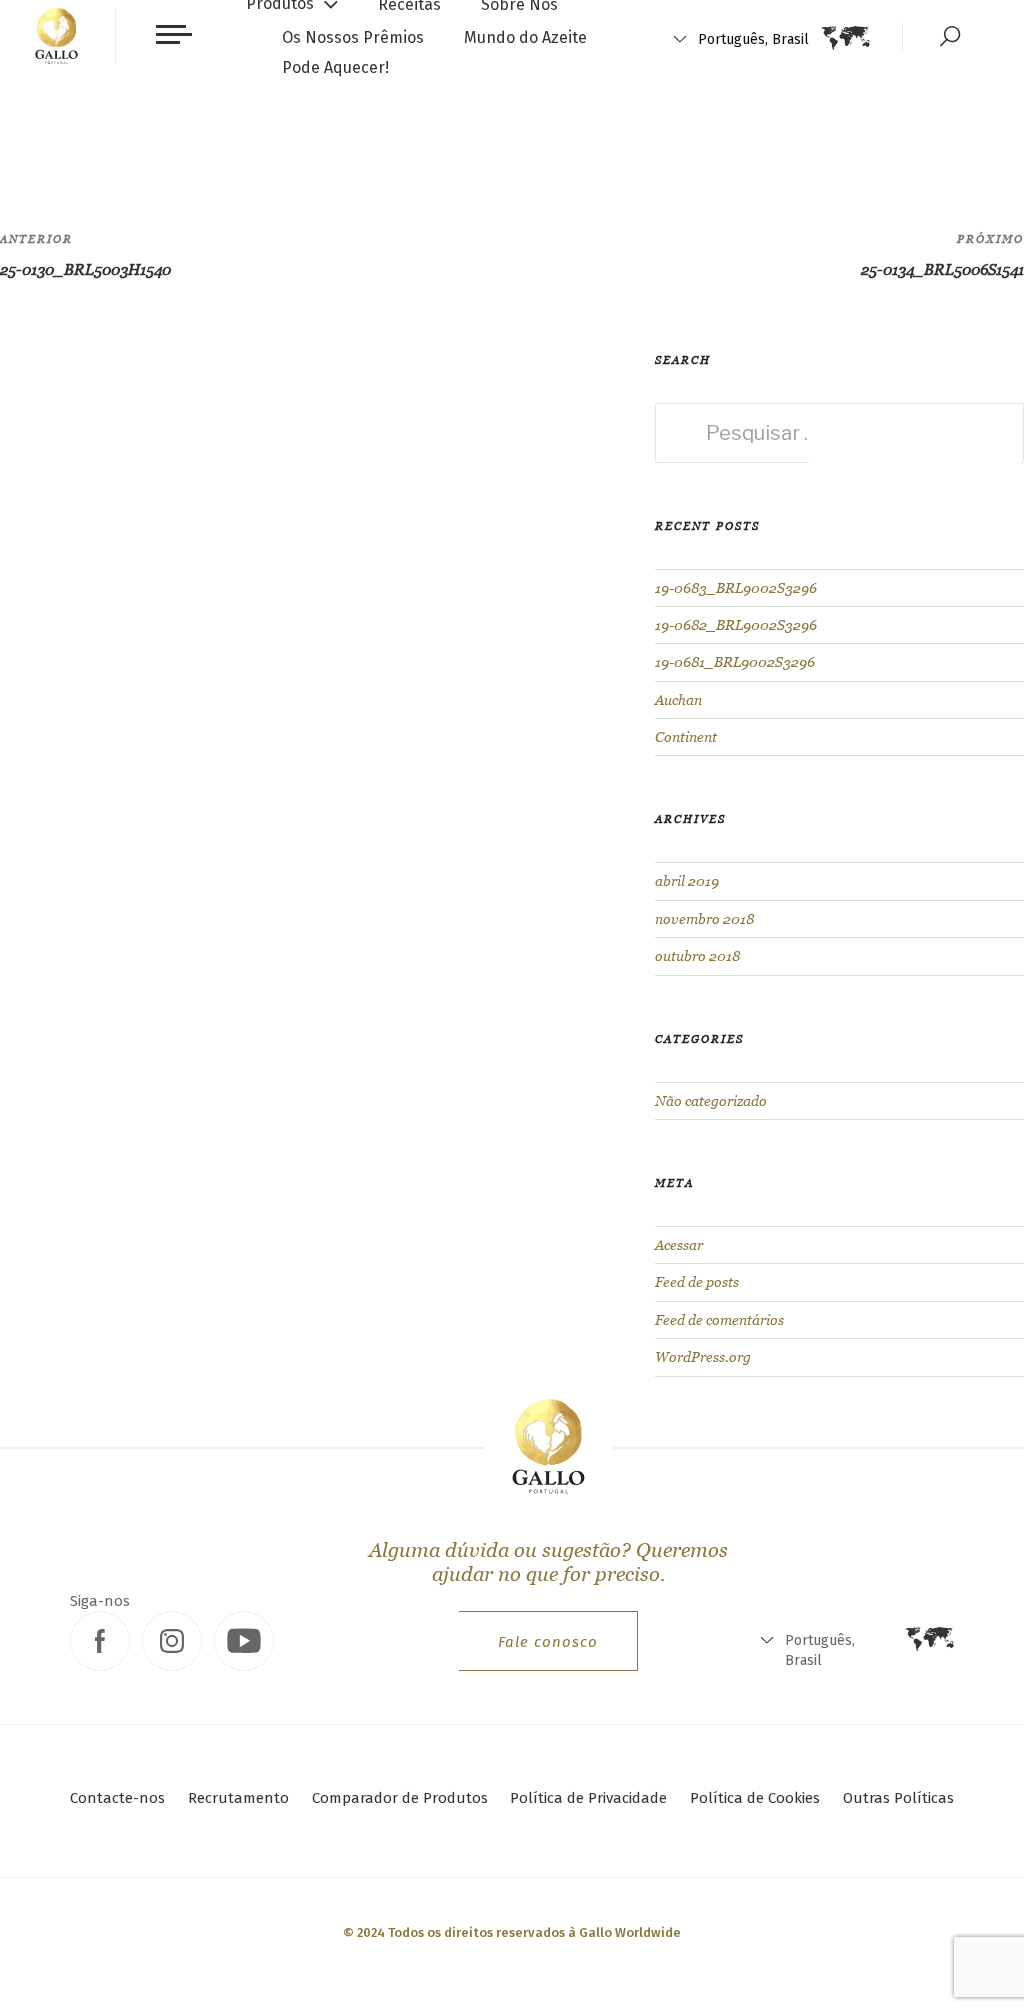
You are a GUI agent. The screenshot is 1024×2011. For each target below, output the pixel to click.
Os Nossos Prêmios (353, 37)
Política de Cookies (755, 1798)
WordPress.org (703, 1357)
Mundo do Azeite (525, 37)
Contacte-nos (117, 1798)
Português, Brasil (753, 39)
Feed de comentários (719, 1320)
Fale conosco (548, 1642)
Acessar (679, 1245)
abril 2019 (687, 881)
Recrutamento (238, 1798)
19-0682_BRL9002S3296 (736, 625)
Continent (686, 737)
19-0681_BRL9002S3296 (735, 662)
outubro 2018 (697, 956)
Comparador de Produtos (400, 1798)
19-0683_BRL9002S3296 (736, 588)
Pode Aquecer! (335, 67)
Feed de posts (697, 1282)
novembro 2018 (704, 919)
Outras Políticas (898, 1798)
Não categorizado (711, 1101)
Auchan (678, 700)
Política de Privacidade (588, 1798)
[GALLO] (56, 36)
